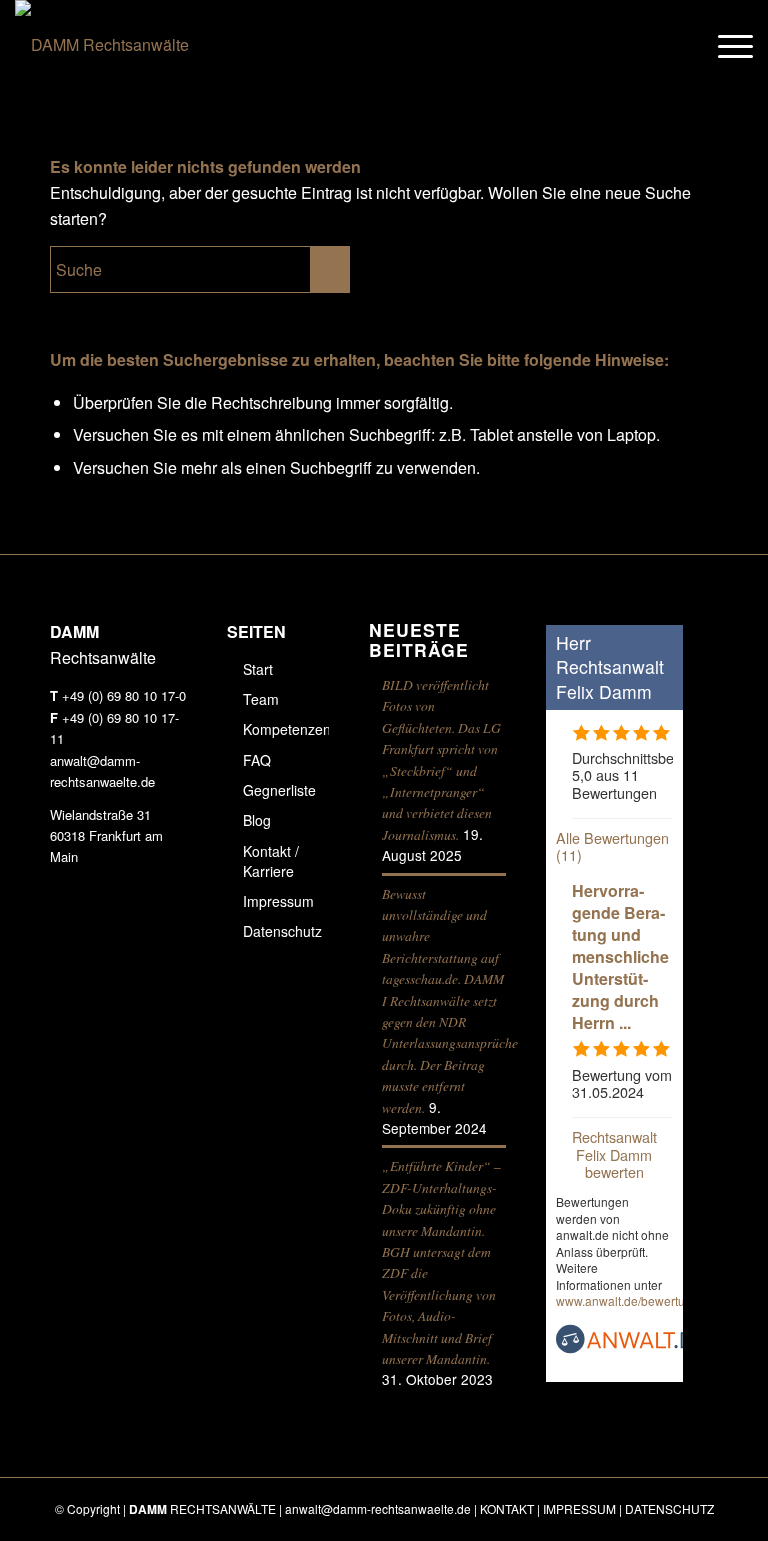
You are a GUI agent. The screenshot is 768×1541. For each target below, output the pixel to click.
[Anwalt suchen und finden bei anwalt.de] (631, 1348)
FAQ (257, 760)
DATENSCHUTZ (669, 1508)
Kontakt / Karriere (271, 861)
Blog (257, 820)
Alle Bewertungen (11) (612, 846)
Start (258, 669)
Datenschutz (282, 931)
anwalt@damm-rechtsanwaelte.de (378, 1508)
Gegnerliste (279, 790)
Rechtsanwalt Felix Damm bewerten (614, 1154)
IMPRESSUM (579, 1508)
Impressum (278, 901)
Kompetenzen (287, 729)
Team (261, 699)
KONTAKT (507, 1508)
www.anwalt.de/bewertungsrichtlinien (657, 1300)
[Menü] (725, 45)
